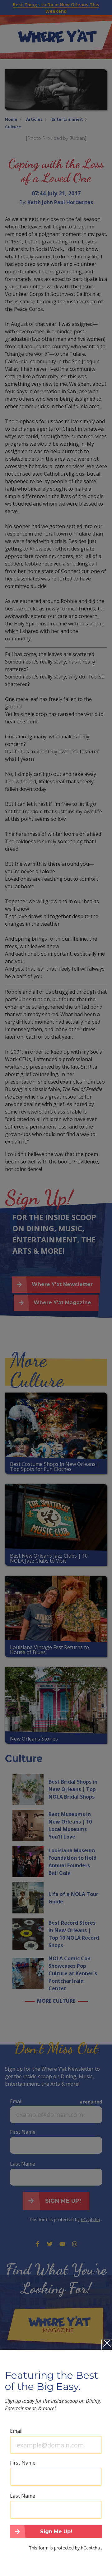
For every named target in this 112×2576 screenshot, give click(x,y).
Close (107, 2345)
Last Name (23, 2496)
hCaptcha (90, 2548)
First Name (23, 2463)
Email (16, 2431)
